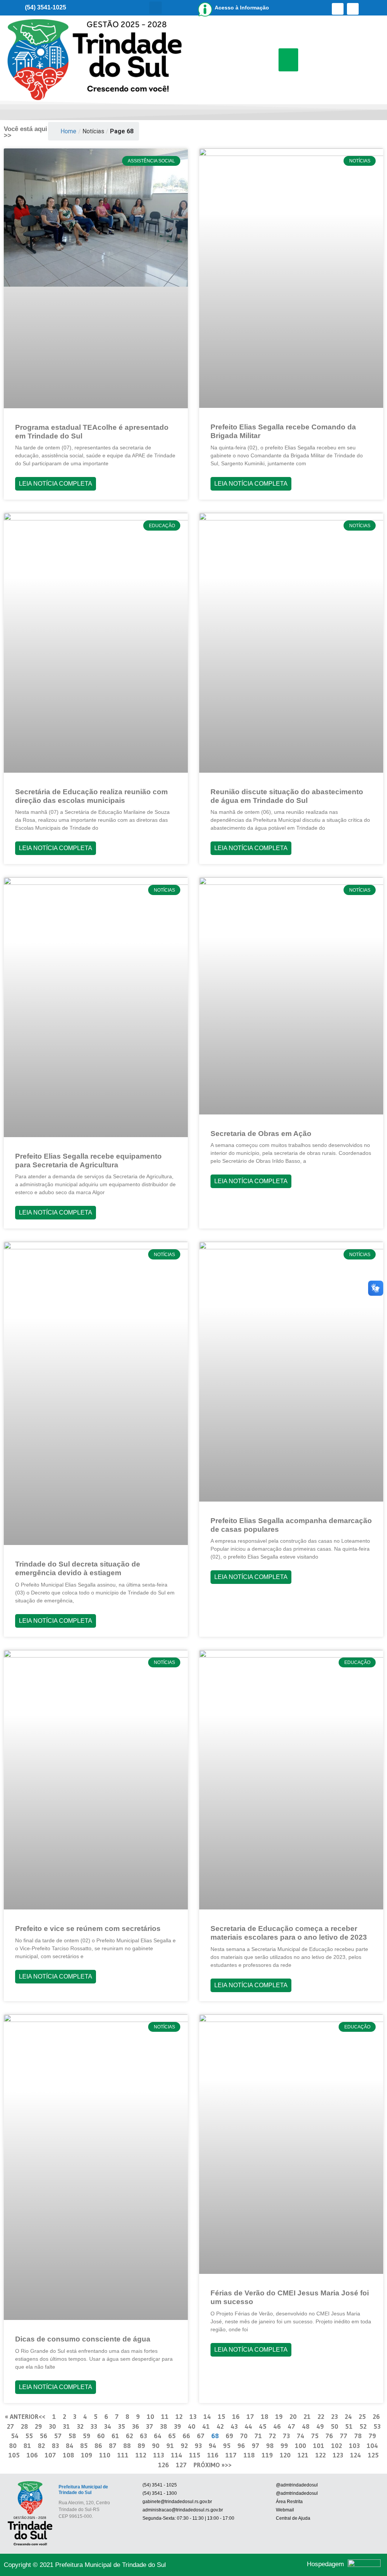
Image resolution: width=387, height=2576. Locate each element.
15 (221, 2416)
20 (293, 2416)
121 (303, 2455)
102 (337, 2446)
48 (306, 2426)
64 (158, 2436)
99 (284, 2446)
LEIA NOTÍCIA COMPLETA (56, 484)
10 (150, 2416)
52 (363, 2426)
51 (349, 2426)
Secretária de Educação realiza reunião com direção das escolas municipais (91, 796)
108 (68, 2455)
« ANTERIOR (22, 2416)
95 (227, 2446)
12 (179, 2416)
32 (80, 2426)
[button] (156, 8)
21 (307, 2416)
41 (206, 2426)
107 (50, 2455)
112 (141, 2455)
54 (15, 2436)
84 (70, 2446)
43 (234, 2426)
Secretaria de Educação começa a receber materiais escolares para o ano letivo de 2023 (289, 1933)
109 (87, 2455)
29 (38, 2426)
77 (344, 2436)
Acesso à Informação (242, 8)
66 (186, 2436)
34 (108, 2426)
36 (135, 2426)
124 (355, 2455)
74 (300, 2436)
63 (143, 2436)
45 (263, 2426)
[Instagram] (353, 9)
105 (14, 2455)
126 (163, 2465)
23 (334, 2416)
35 (122, 2426)
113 (159, 2455)
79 (372, 2436)
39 (177, 2426)
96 (241, 2446)
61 (115, 2436)
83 (55, 2446)
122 (320, 2455)
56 (43, 2436)
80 (13, 2446)
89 (141, 2446)
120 (285, 2455)
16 (236, 2416)
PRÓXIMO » (209, 2465)
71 (258, 2436)
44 (248, 2426)
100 (300, 2446)
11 (165, 2416)
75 (315, 2436)
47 (291, 2426)
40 (192, 2426)
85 (84, 2446)
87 (113, 2446)
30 (52, 2426)
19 (279, 2416)
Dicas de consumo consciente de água (83, 2339)
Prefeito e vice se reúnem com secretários (88, 1929)
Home (68, 131)
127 (181, 2465)
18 (265, 2416)
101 (319, 2446)
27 (10, 2426)
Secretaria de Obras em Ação (261, 1134)
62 (129, 2436)
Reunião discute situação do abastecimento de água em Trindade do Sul (287, 796)
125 (373, 2455)
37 (149, 2426)
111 (123, 2455)
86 (98, 2446)
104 (372, 2446)
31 (66, 2426)
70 (244, 2436)
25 (362, 2416)
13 (193, 2416)
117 (231, 2455)
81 (27, 2446)
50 (334, 2426)
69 (229, 2436)
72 (272, 2436)
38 (163, 2426)
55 (29, 2436)
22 (321, 2416)
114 (176, 2455)
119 (267, 2455)
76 (329, 2436)
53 (377, 2426)
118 (249, 2455)
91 (170, 2446)
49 (320, 2426)
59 (87, 2436)
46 (277, 2426)
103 (354, 2446)
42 (220, 2426)
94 (212, 2446)
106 (32, 2455)
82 (41, 2446)
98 (270, 2446)
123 (338, 2455)
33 (94, 2426)
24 (348, 2416)
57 (58, 2436)
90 (156, 2446)
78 (358, 2436)
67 (201, 2436)
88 (127, 2446)
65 (172, 2436)
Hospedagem (325, 2564)
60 (101, 2436)
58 (72, 2436)
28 (24, 2426)
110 (105, 2455)
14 (207, 2416)
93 (198, 2446)
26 (376, 2416)
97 (255, 2446)
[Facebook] (338, 9)
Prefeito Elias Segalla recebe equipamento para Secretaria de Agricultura (88, 1161)
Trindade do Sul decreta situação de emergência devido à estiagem (78, 1568)
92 (184, 2446)
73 (286, 2436)
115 (195, 2455)
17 (250, 2416)
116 (213, 2455)
